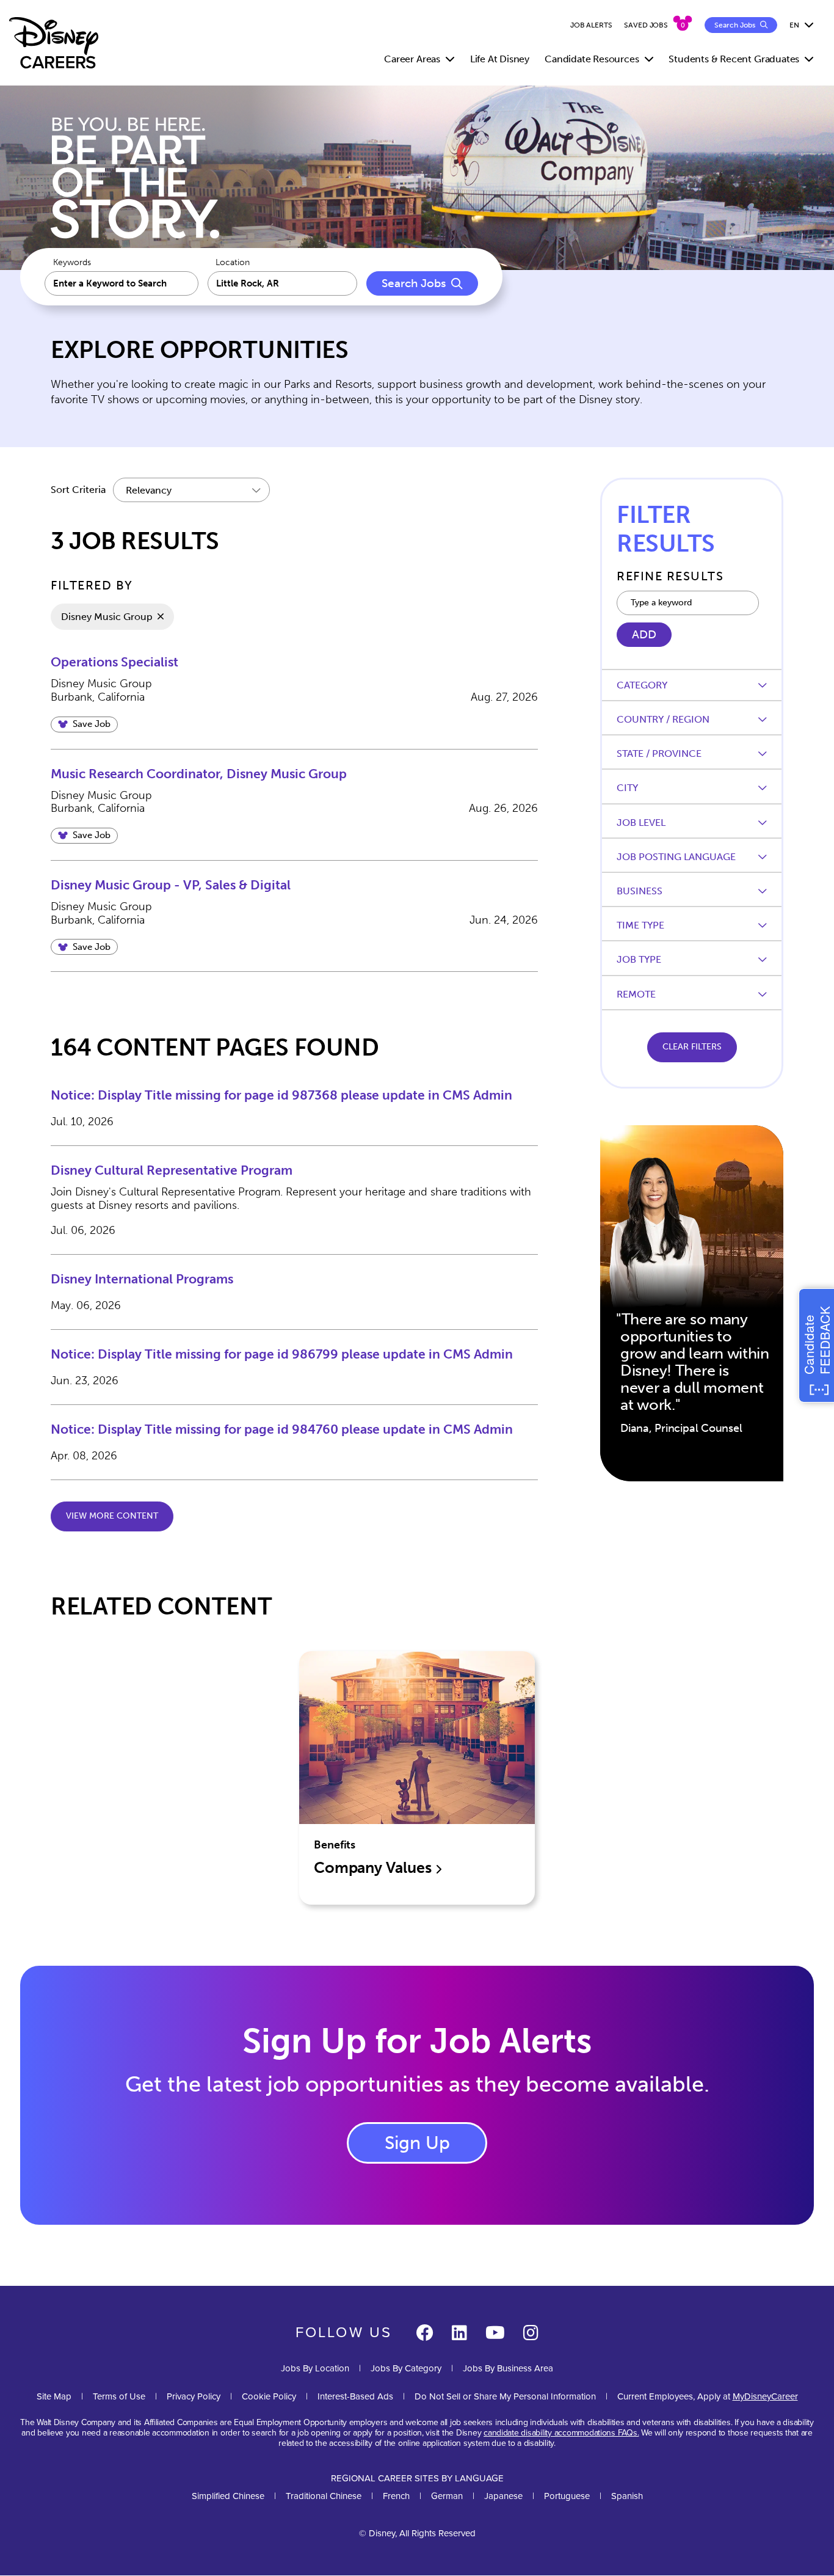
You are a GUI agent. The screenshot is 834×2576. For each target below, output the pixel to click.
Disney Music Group (107, 617)
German (447, 2496)
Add (644, 635)
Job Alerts (591, 25)
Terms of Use (119, 2396)
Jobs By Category (406, 2368)
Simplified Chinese (228, 2496)
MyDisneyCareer (765, 2396)
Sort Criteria (78, 490)
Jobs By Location (315, 2368)
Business (640, 891)
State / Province (659, 753)
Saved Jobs (646, 25)
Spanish (627, 2496)
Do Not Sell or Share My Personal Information (505, 2397)
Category (642, 685)
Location (233, 263)
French (396, 2496)
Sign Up (417, 2143)
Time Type (640, 925)
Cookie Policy (269, 2396)
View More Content (112, 1516)
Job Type (639, 959)
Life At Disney (500, 59)
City (627, 788)
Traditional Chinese (324, 2496)
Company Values (374, 1868)
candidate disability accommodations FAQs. (561, 2433)
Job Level (641, 823)
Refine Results (670, 576)
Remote (636, 994)
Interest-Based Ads (355, 2396)
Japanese (503, 2496)
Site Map (54, 2396)
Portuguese (567, 2496)
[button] (84, 724)
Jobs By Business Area (508, 2368)
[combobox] (283, 283)
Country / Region (663, 719)
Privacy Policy (194, 2396)
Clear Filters (692, 1047)
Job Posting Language (676, 857)
